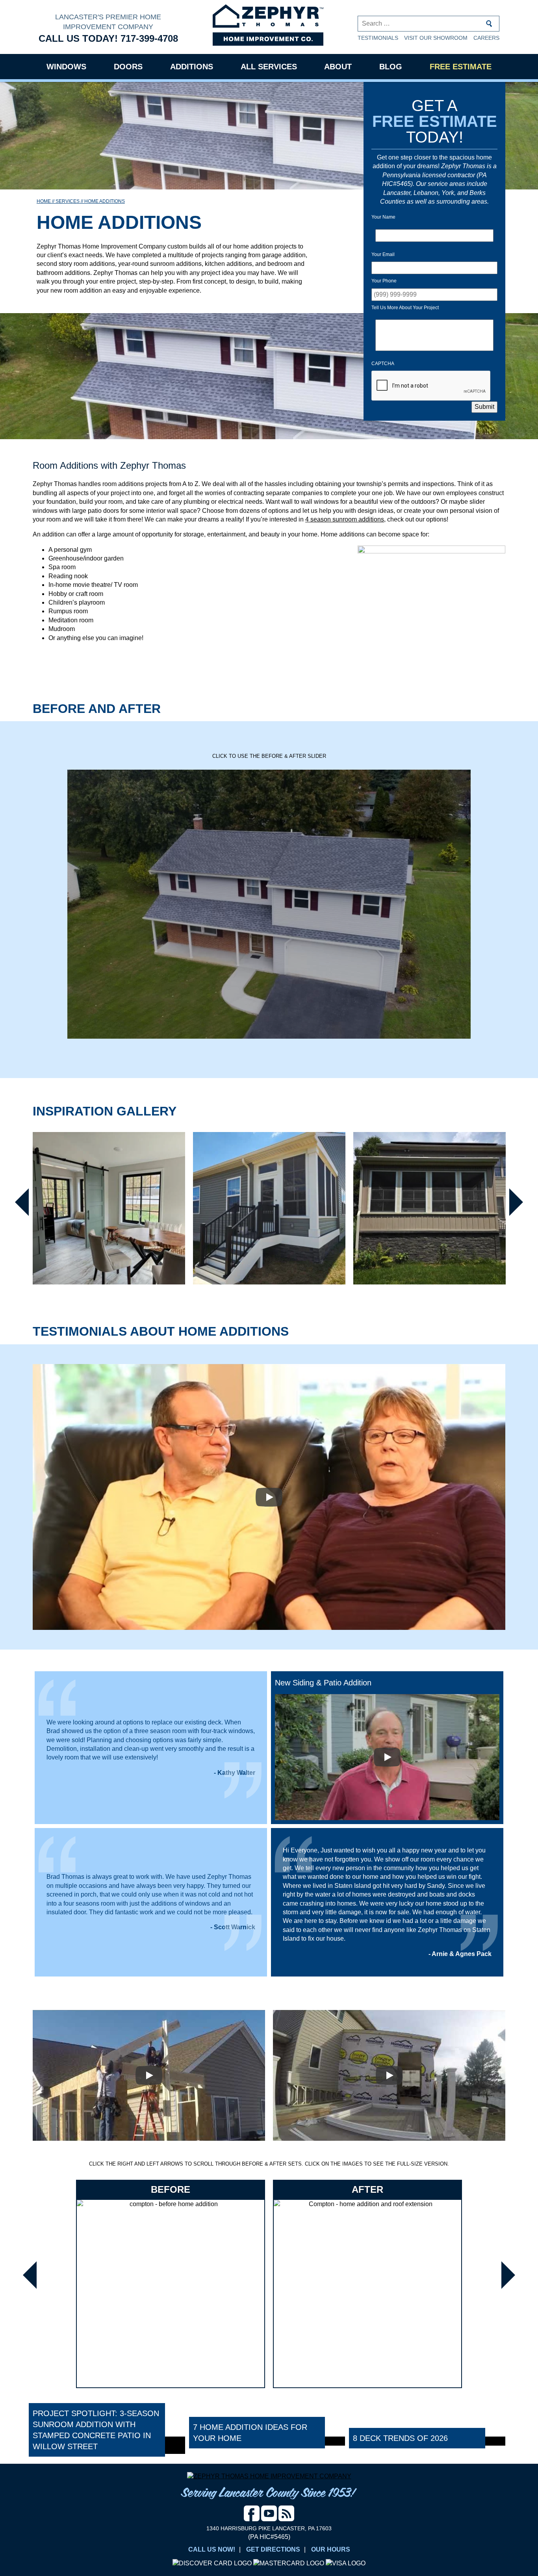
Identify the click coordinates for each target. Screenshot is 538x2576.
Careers (486, 38)
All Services (269, 67)
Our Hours (331, 2549)
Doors (128, 67)
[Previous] (19, 1202)
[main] (269, 2231)
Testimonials (378, 38)
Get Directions (273, 2549)
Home (44, 201)
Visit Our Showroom (436, 38)
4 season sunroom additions (345, 519)
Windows (66, 67)
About (338, 67)
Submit (484, 407)
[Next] (519, 1202)
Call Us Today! (108, 38)
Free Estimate (461, 67)
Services (68, 201)
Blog (391, 67)
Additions (192, 67)
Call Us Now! (212, 2549)
